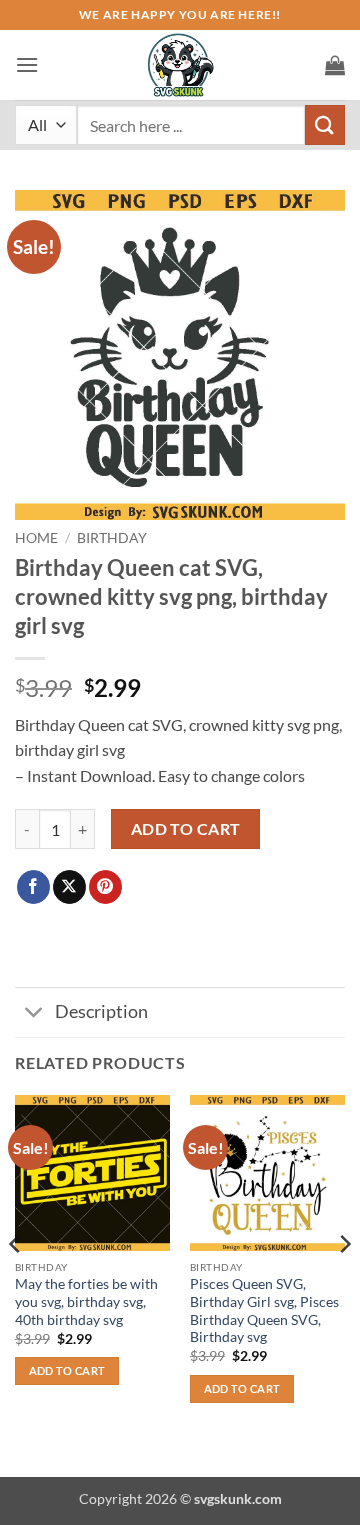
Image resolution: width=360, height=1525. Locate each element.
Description (101, 1011)
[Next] (344, 1284)
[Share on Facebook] (33, 887)
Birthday (112, 538)
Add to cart (186, 829)
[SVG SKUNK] (180, 65)
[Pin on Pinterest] (105, 887)
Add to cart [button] (67, 1370)
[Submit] (325, 124)
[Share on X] (69, 887)
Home (36, 538)
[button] (27, 64)
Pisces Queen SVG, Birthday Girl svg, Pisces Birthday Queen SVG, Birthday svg (264, 1310)
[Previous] (16, 1284)
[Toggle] (34, 1014)
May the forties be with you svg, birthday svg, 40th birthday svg (86, 1301)
